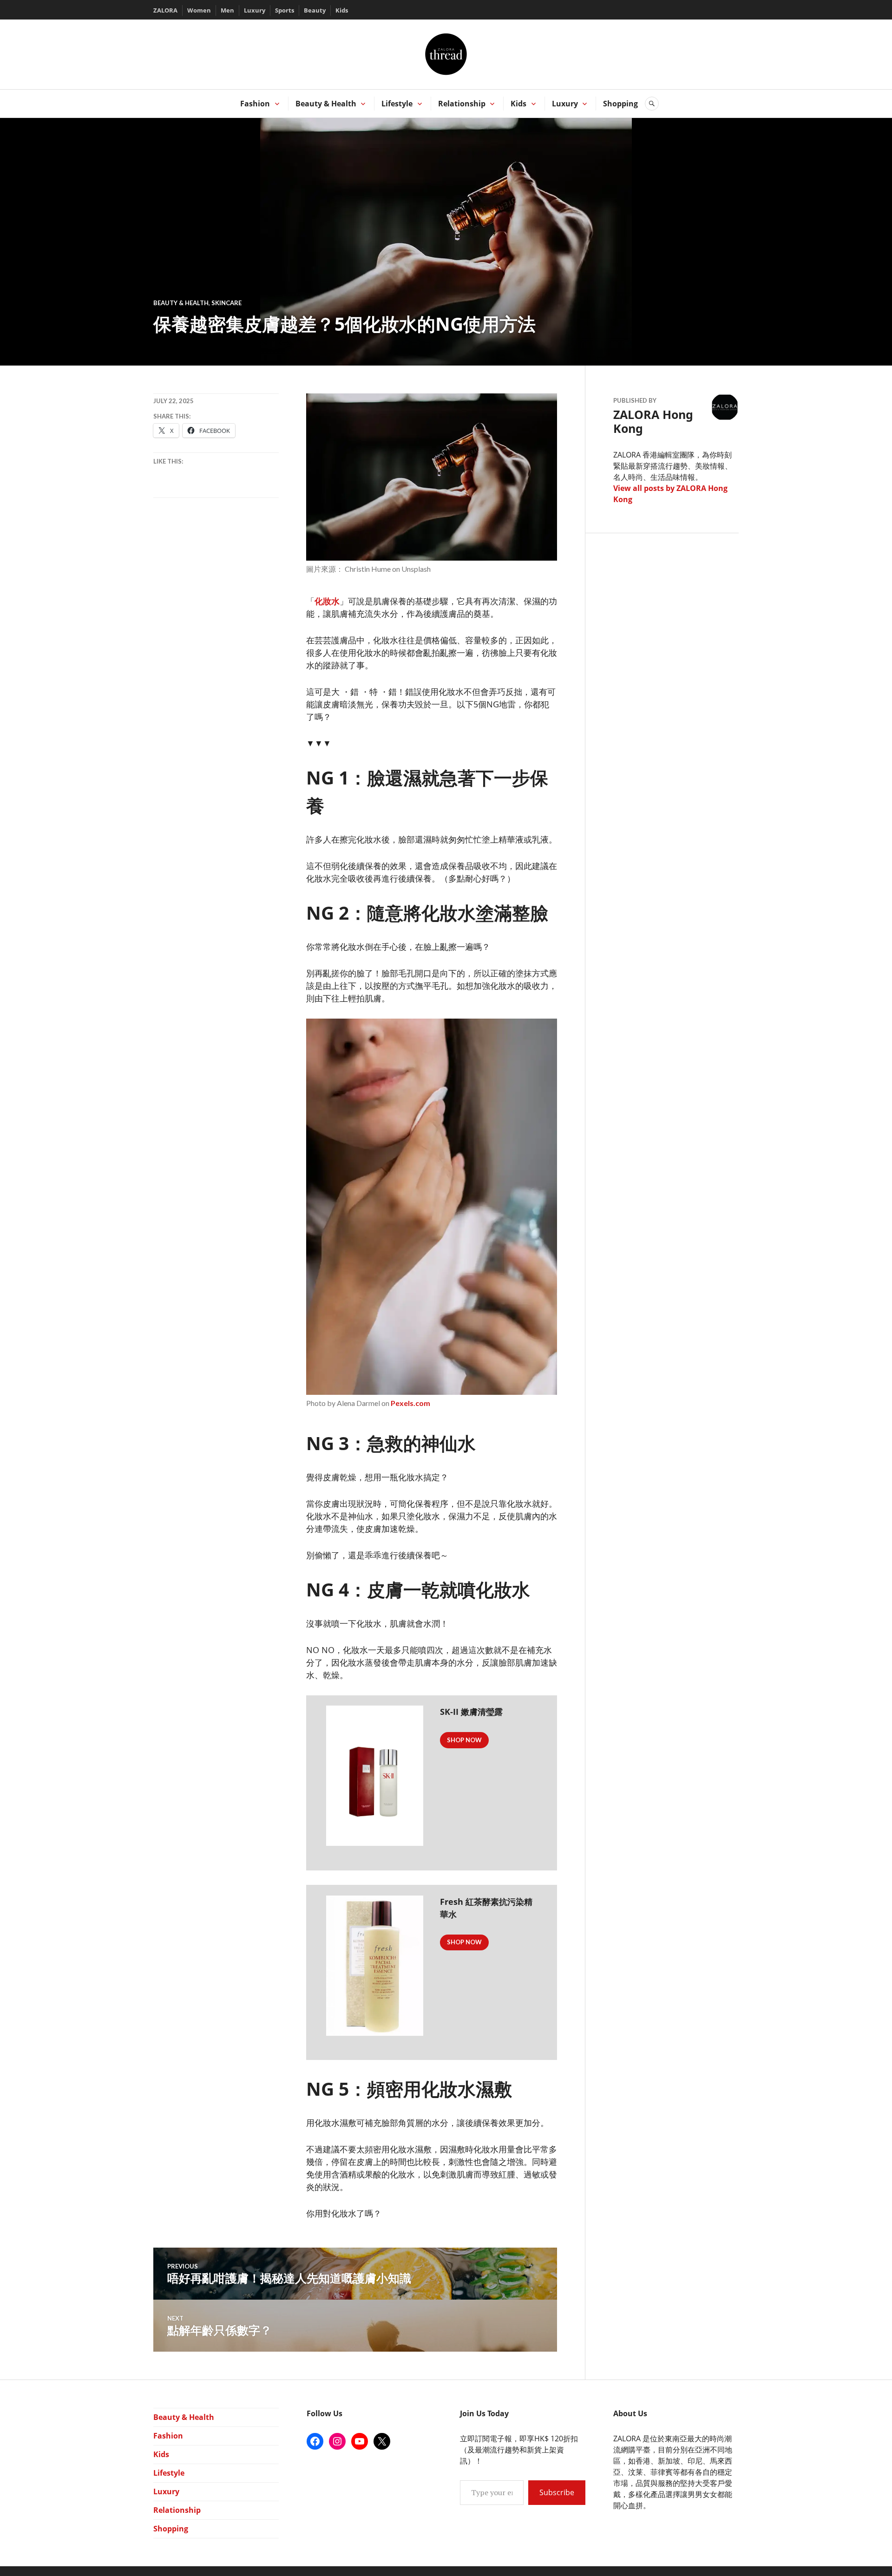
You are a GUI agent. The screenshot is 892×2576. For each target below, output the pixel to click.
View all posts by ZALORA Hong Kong (670, 494)
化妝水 (327, 601)
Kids (342, 10)
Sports (285, 10)
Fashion (255, 104)
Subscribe (557, 2492)
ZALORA (165, 10)
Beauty (315, 10)
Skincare (226, 303)
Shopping (620, 104)
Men (227, 10)
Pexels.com (410, 1403)
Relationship (462, 104)
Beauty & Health (326, 104)
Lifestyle (397, 104)
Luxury (255, 10)
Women (199, 10)
